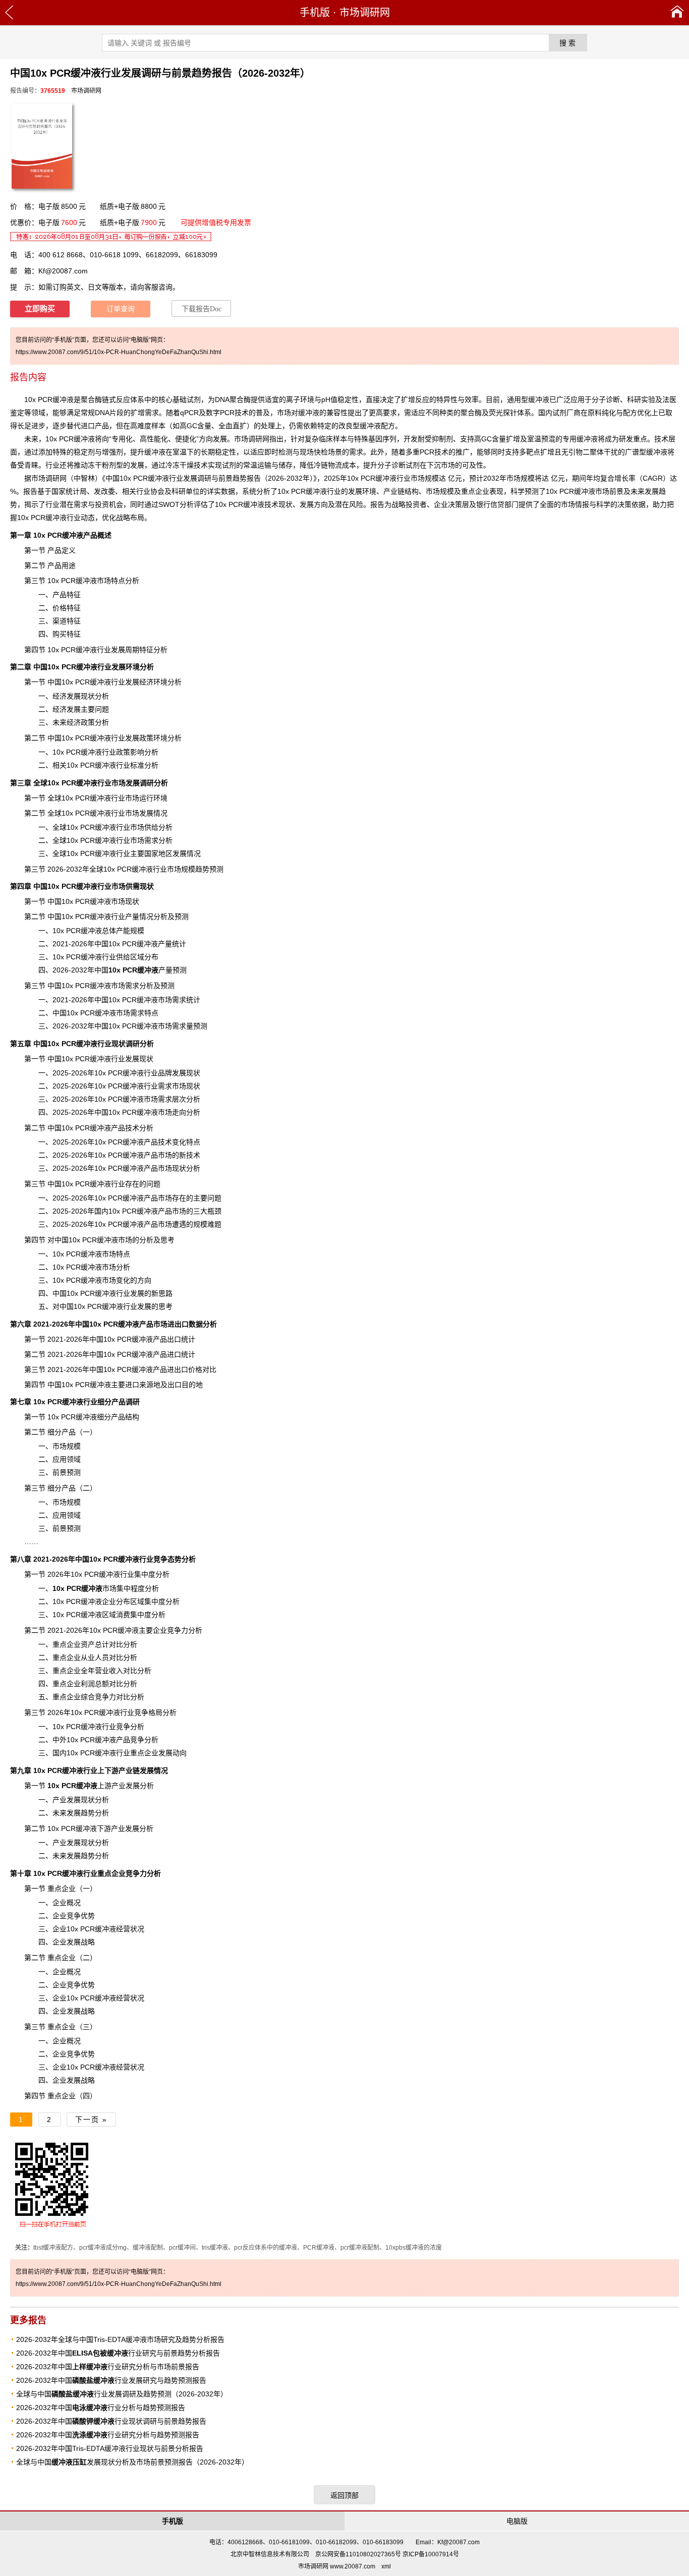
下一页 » (91, 2120)
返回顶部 (344, 2495)
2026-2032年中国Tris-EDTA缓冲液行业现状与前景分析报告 (110, 2448)
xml (386, 2566)
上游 (79, 1786)
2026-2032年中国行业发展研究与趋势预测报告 (111, 2380)
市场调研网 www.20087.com (337, 2566)
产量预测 (148, 970)
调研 (52, 478)
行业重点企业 (79, 1873)
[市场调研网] (677, 13)
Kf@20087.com (63, 271)
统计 (188, 1354)
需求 (165, 1099)
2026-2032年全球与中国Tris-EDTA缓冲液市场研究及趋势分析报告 (120, 2339)
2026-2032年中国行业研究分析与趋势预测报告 (108, 2435)
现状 (285, 504)
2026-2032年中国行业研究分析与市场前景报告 (108, 2367)
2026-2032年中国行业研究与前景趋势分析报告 (118, 2353)
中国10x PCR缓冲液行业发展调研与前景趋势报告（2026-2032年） (209, 478)
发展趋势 (81, 1856)
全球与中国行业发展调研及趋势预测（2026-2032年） (122, 2394)
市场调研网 (365, 13)
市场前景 (609, 491)
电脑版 (517, 2521)
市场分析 (116, 1267)
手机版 (315, 13)
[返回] (9, 13)
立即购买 (40, 309)
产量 (132, 917)
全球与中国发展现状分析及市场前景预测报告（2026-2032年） (132, 2462)
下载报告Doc (202, 309)
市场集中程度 (99, 1588)
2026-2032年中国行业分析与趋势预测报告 (101, 2408)
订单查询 (121, 309)
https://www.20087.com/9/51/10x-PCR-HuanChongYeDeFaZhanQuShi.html (119, 352)
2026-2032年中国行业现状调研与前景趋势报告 (111, 2421)
